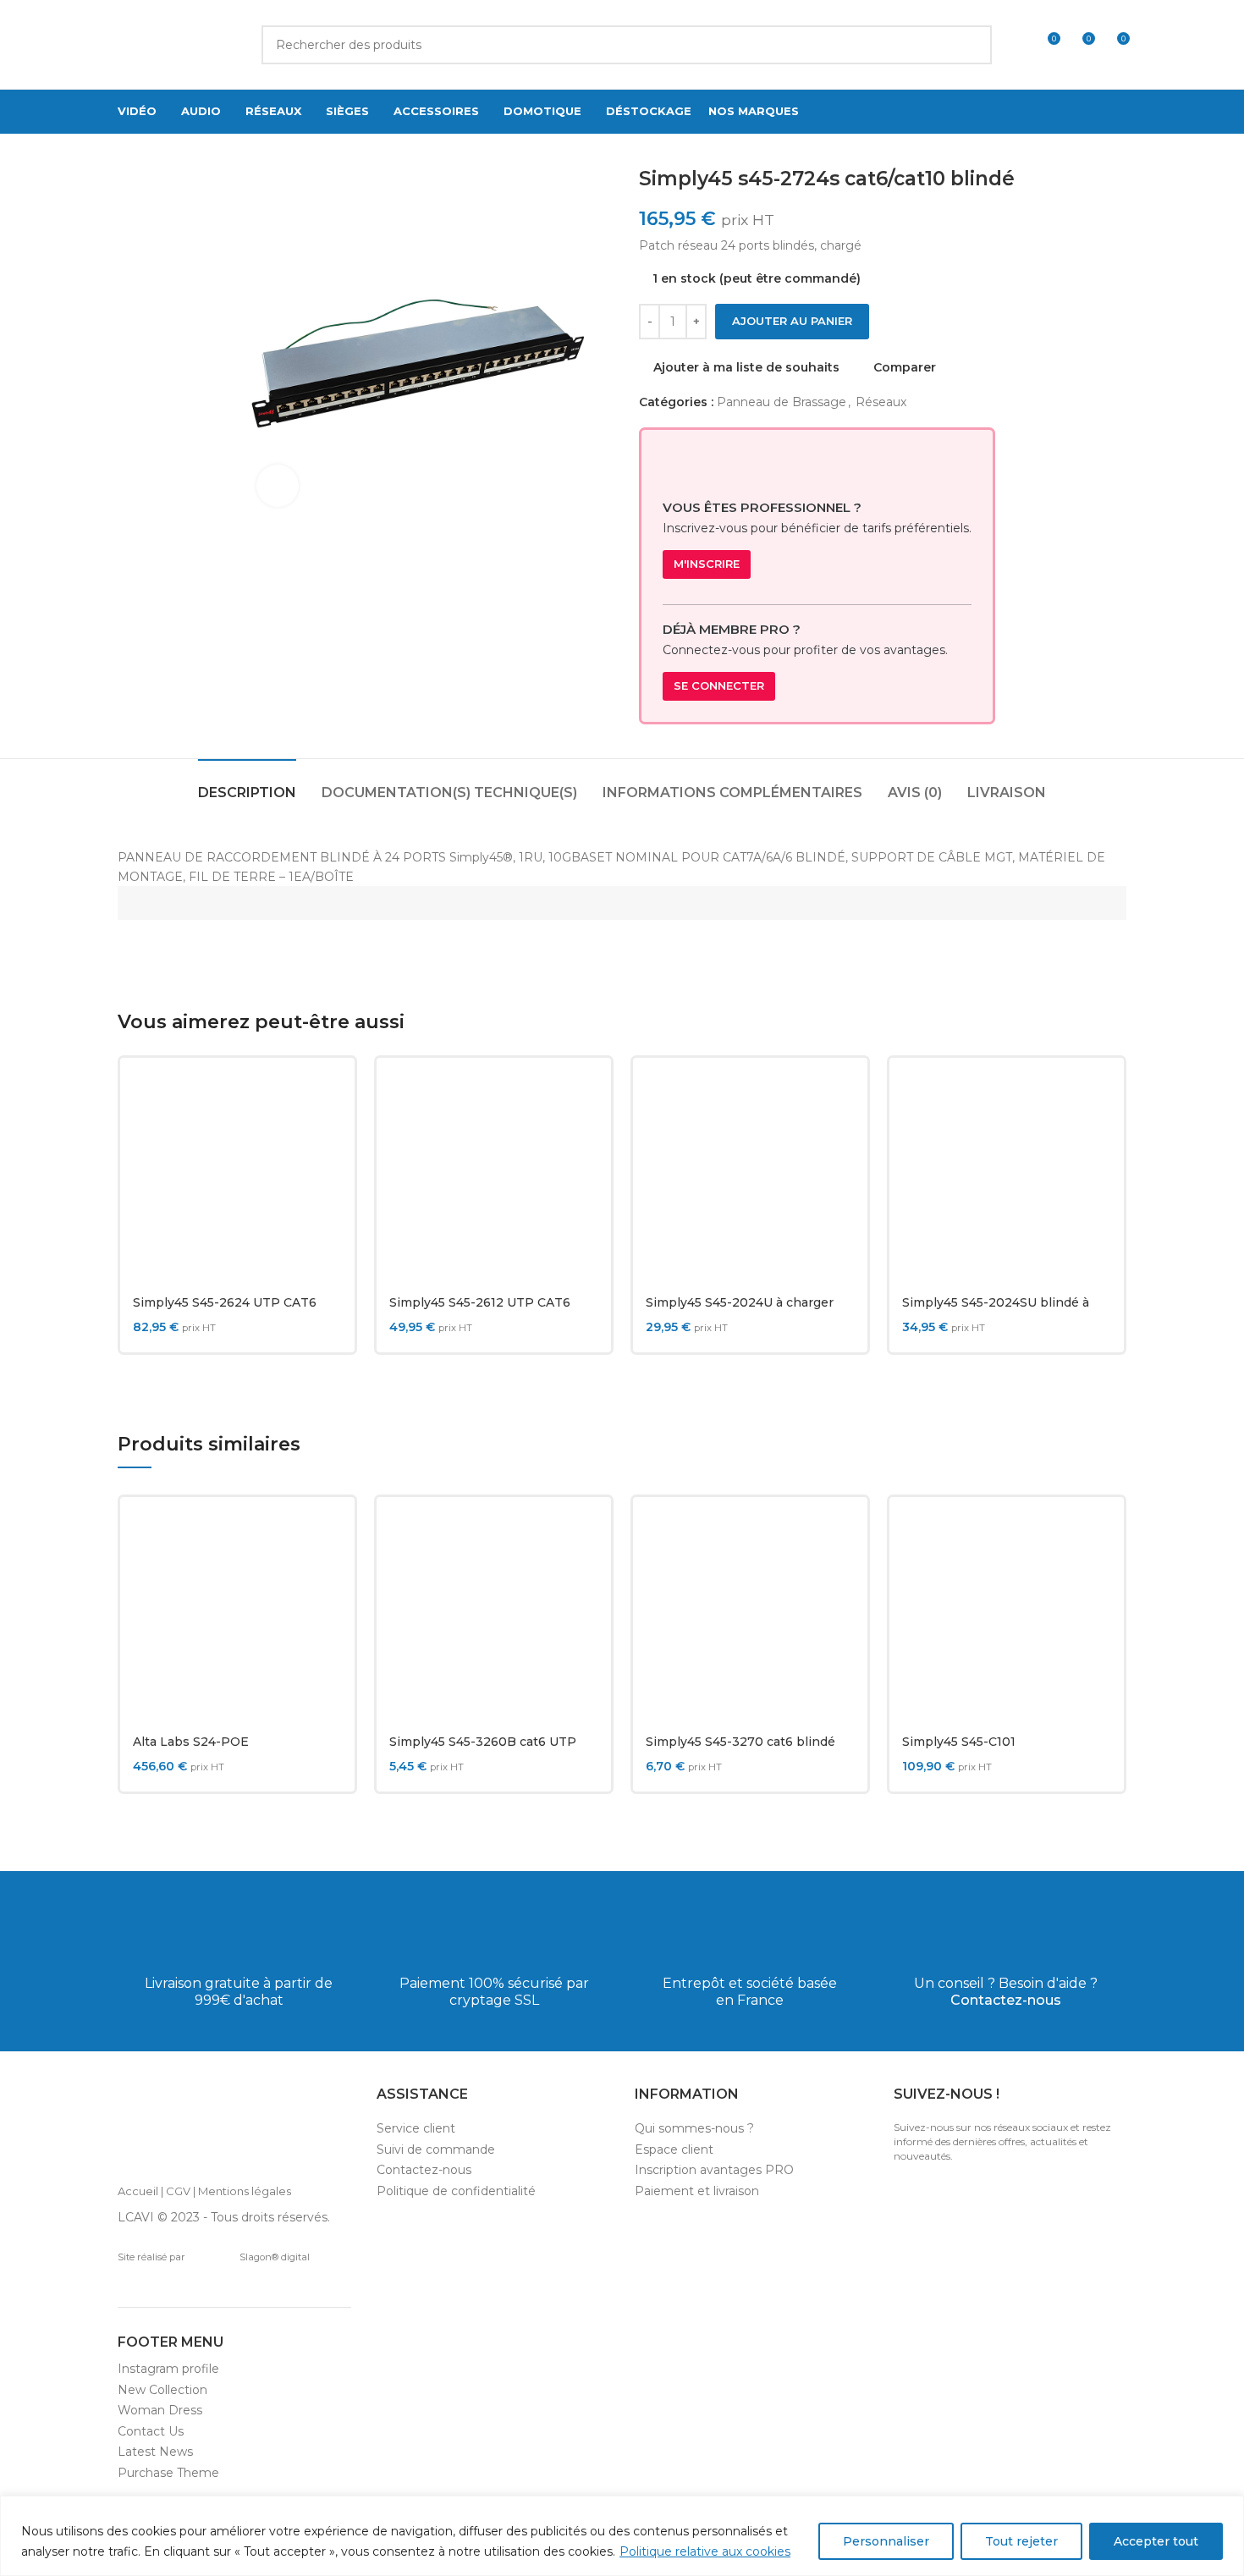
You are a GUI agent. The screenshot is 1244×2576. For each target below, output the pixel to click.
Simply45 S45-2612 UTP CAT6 (480, 1302)
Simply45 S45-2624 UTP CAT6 (225, 1302)
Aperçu (329, 1136)
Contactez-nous (1006, 2000)
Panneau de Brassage (782, 402)
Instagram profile (168, 2369)
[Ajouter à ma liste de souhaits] (329, 1174)
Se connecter (719, 685)
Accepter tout (1156, 2541)
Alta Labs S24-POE (191, 1742)
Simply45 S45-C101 (959, 1742)
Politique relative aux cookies (705, 2551)
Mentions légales (245, 2191)
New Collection (162, 2390)
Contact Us (151, 2431)
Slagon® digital (275, 2257)
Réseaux (881, 402)
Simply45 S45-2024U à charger (740, 1302)
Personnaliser (886, 2541)
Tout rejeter (1021, 2541)
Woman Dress (160, 2410)
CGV (178, 2191)
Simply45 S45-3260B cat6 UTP (483, 1742)
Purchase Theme (168, 2473)
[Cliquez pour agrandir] (278, 486)
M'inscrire (707, 564)
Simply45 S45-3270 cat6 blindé (740, 1742)
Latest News (155, 2452)
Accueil (138, 2191)
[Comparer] (329, 1098)
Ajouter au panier (792, 321)
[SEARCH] (972, 45)
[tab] (247, 784)
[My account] (1016, 45)
